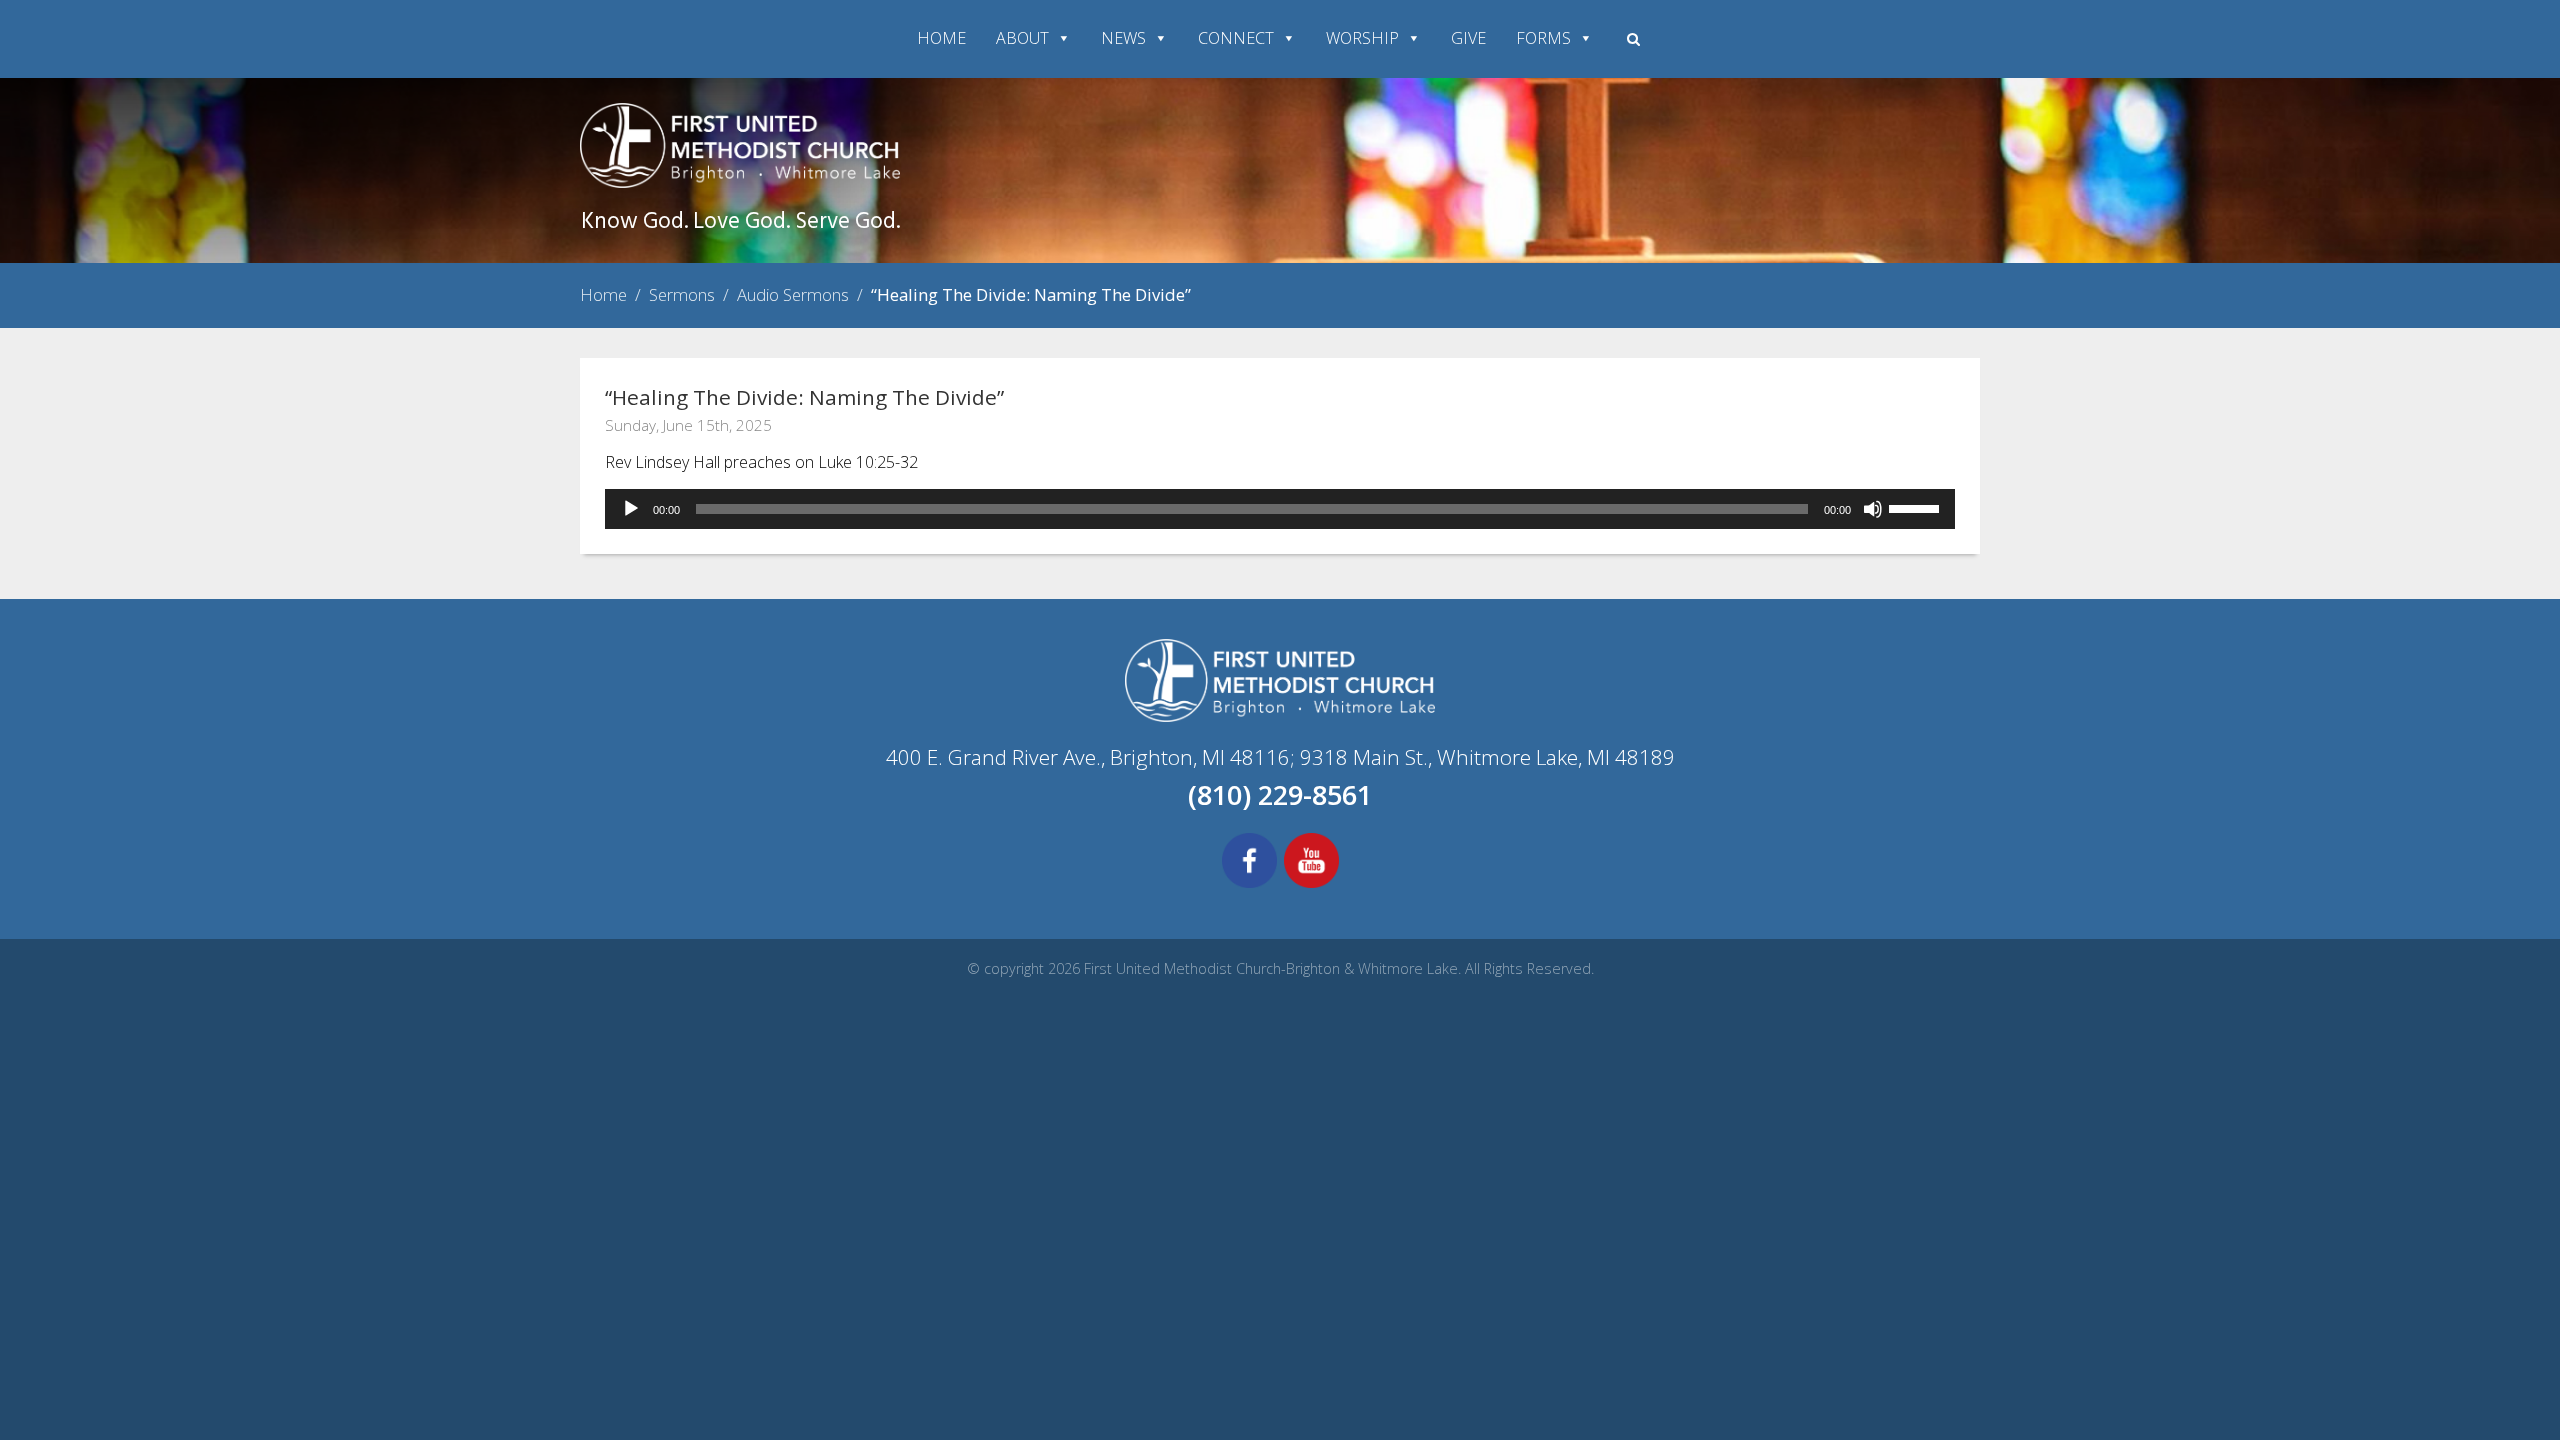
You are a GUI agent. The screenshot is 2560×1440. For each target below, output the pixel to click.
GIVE (1468, 38)
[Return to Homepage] (740, 182)
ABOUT (1022, 38)
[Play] (631, 509)
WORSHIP (1362, 38)
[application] (1280, 509)
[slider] (1917, 507)
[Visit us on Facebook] (1249, 885)
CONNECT (1236, 38)
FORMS (1543, 38)
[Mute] (1873, 509)
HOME (941, 38)
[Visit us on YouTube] (1311, 885)
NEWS (1123, 38)
